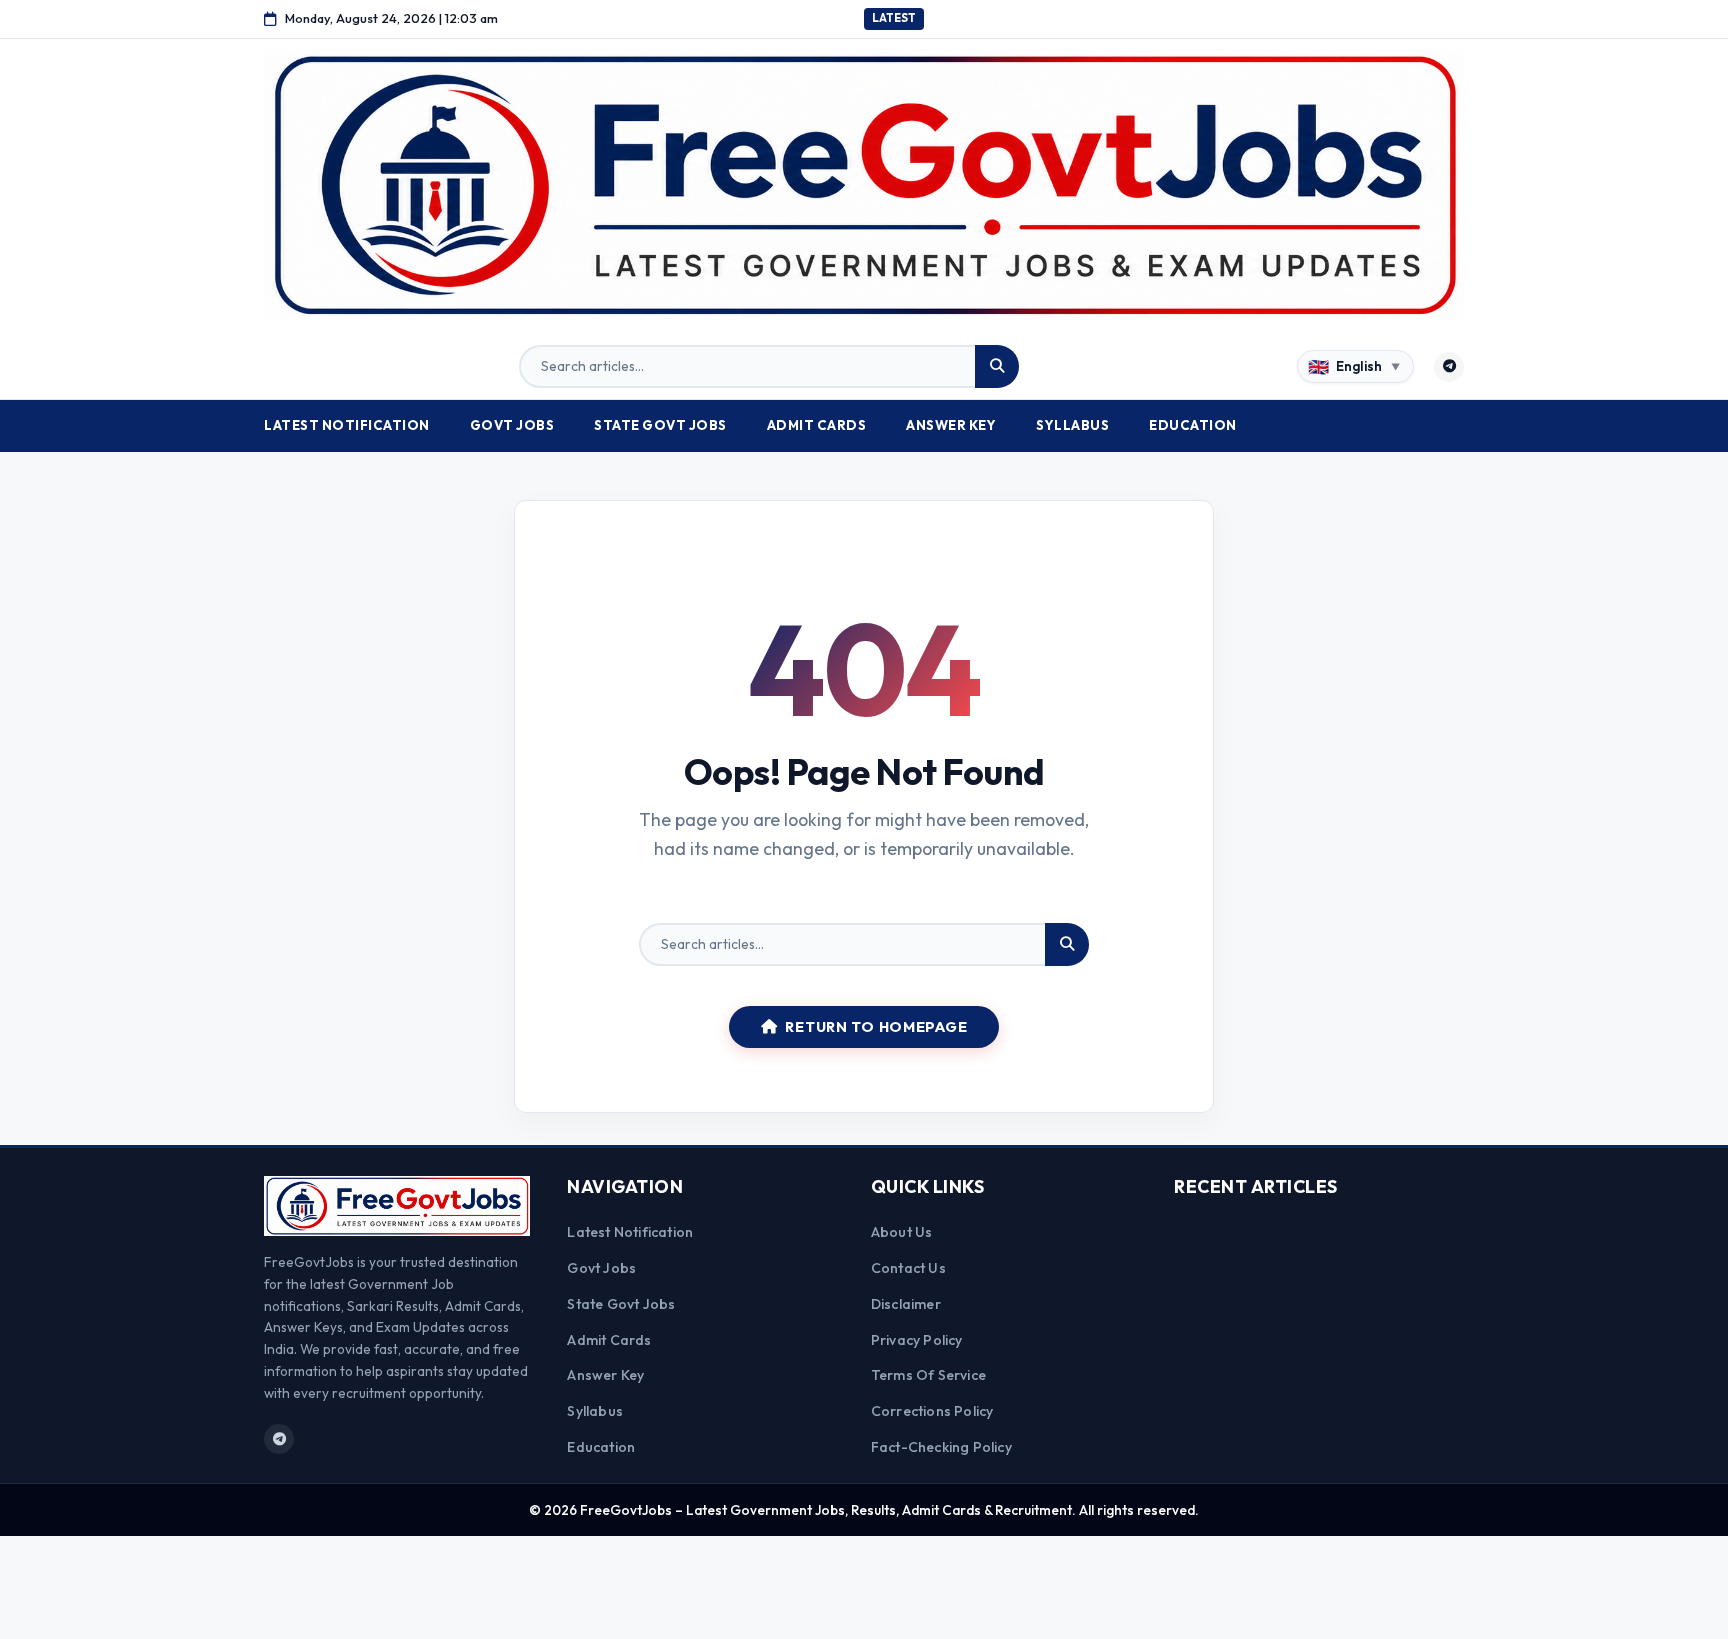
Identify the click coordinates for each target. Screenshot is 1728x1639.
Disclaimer (906, 1304)
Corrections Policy (932, 1411)
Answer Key (951, 425)
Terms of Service (928, 1375)
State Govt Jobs (660, 425)
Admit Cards (817, 425)
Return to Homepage (876, 1027)
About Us (902, 1232)
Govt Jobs (512, 425)
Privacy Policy (917, 1340)
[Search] (997, 367)
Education (1193, 425)
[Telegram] (1449, 367)
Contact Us (908, 1268)
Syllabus (1072, 425)
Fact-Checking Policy (941, 1447)
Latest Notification (347, 425)
